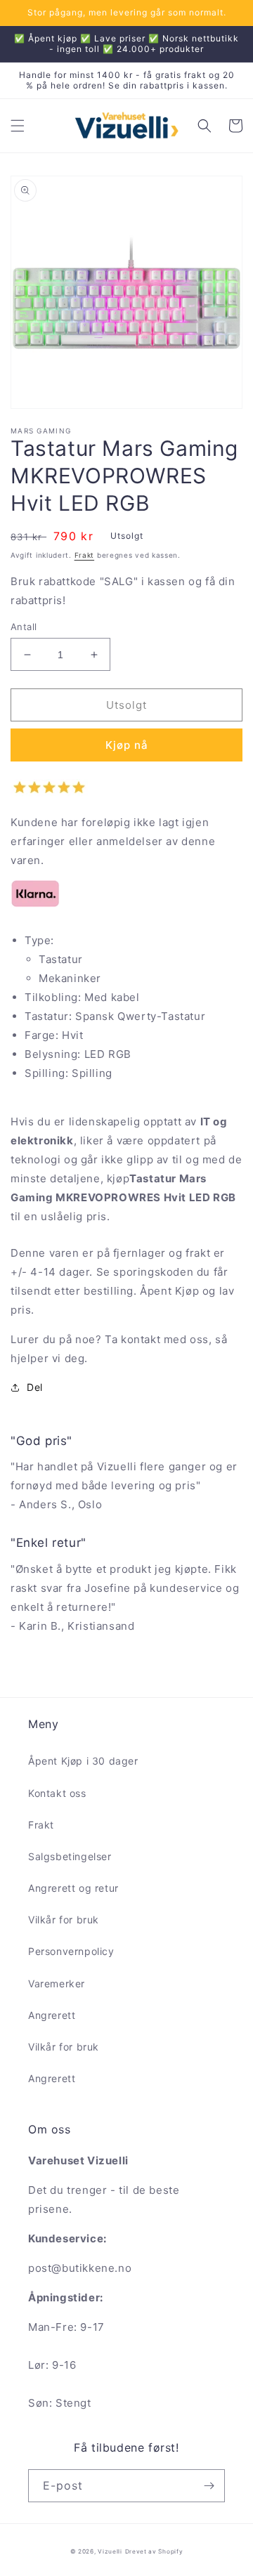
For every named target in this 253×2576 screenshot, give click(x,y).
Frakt (85, 555)
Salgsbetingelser (70, 1856)
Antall (24, 627)
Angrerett (52, 2015)
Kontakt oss (57, 1793)
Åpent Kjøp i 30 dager (83, 1761)
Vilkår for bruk (64, 1920)
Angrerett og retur (73, 1888)
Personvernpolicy (71, 1951)
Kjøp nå (127, 745)
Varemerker (57, 1983)
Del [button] (35, 1387)
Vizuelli (110, 2551)
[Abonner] (209, 2486)
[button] (18, 126)
